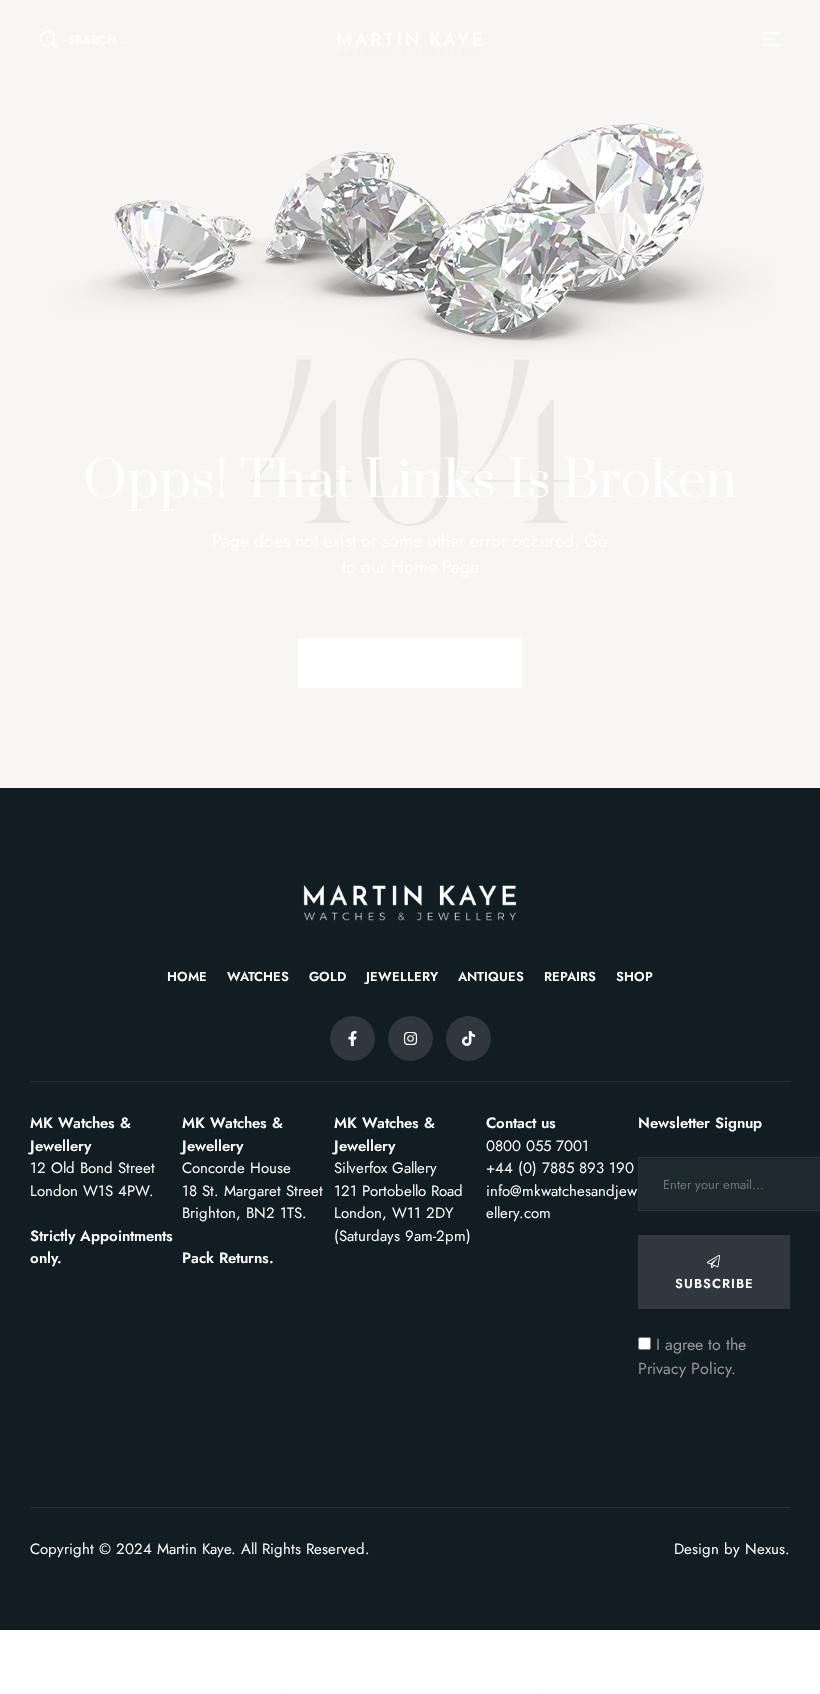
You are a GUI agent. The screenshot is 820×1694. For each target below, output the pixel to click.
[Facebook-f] (352, 1038)
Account (312, 1676)
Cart (553, 1676)
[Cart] (552, 1651)
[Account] (299, 1651)
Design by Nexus (729, 1549)
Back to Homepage (410, 662)
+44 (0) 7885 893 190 (560, 1168)
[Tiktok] (468, 1038)
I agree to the (692, 1356)
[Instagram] (410, 1038)
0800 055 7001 (537, 1146)
